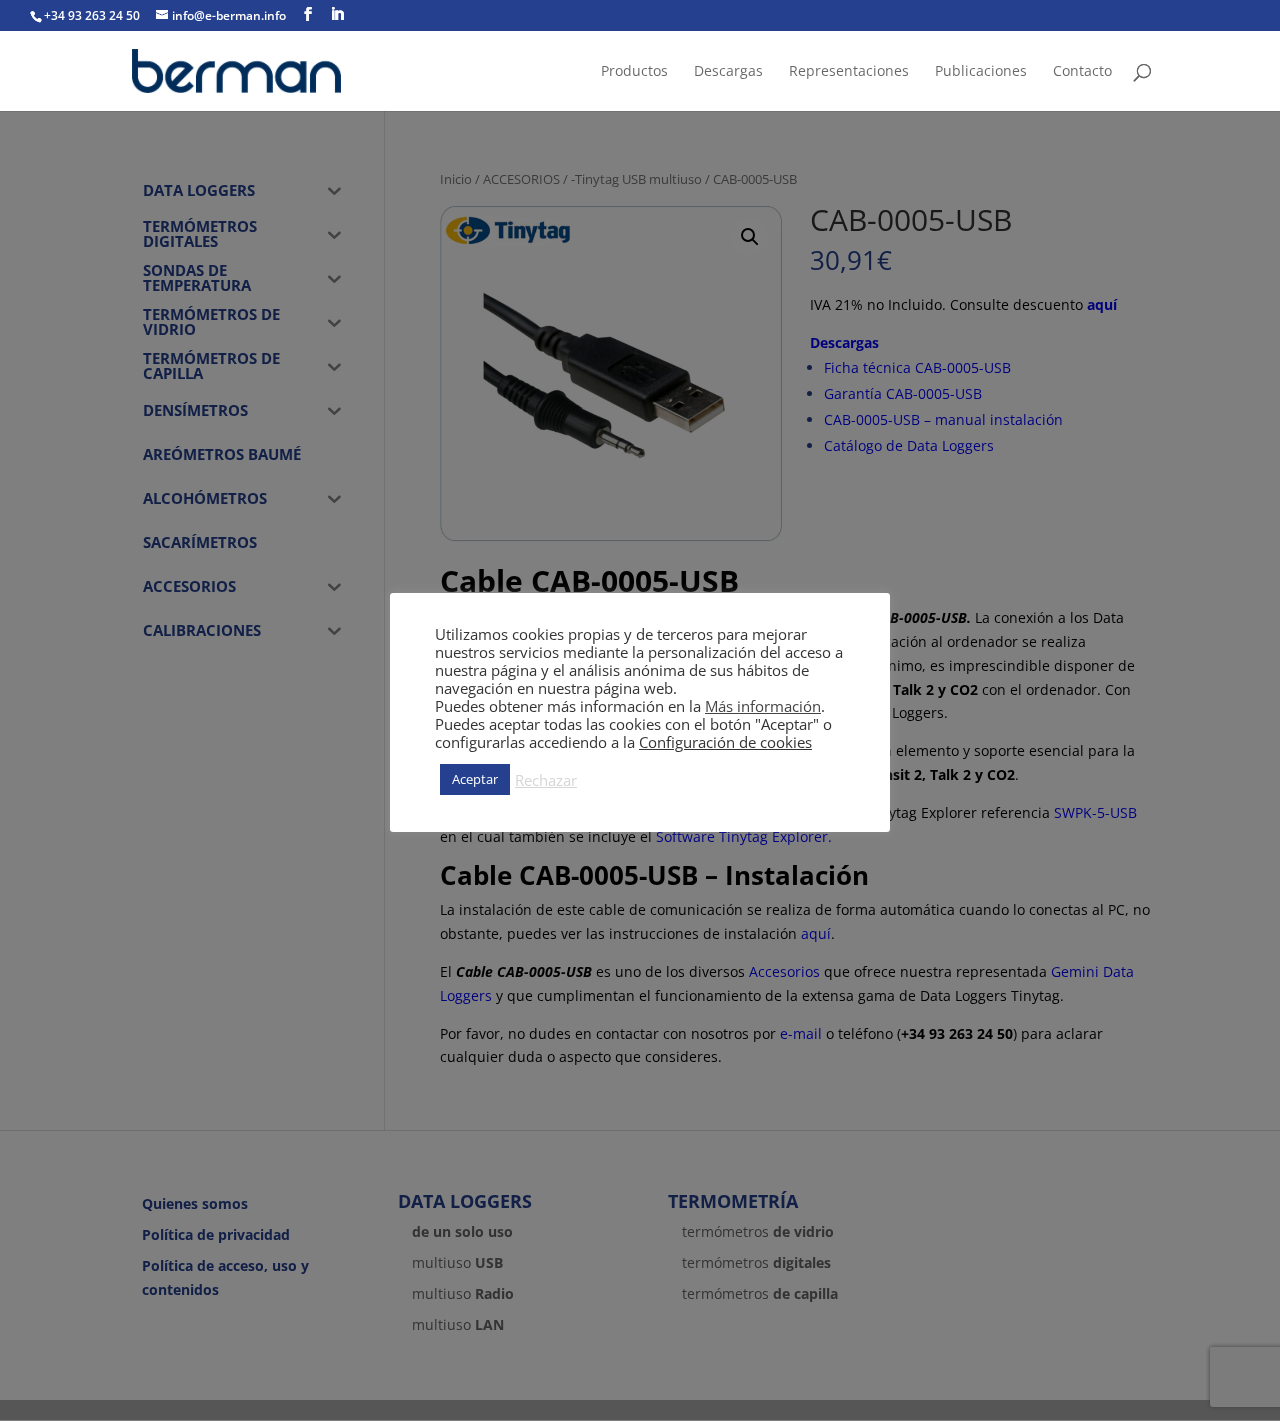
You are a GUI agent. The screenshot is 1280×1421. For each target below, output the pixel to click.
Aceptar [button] (475, 779)
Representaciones (849, 72)
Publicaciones (981, 72)
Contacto (1082, 72)
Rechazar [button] (546, 780)
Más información (763, 706)
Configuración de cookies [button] (725, 742)
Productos (634, 72)
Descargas (728, 72)
